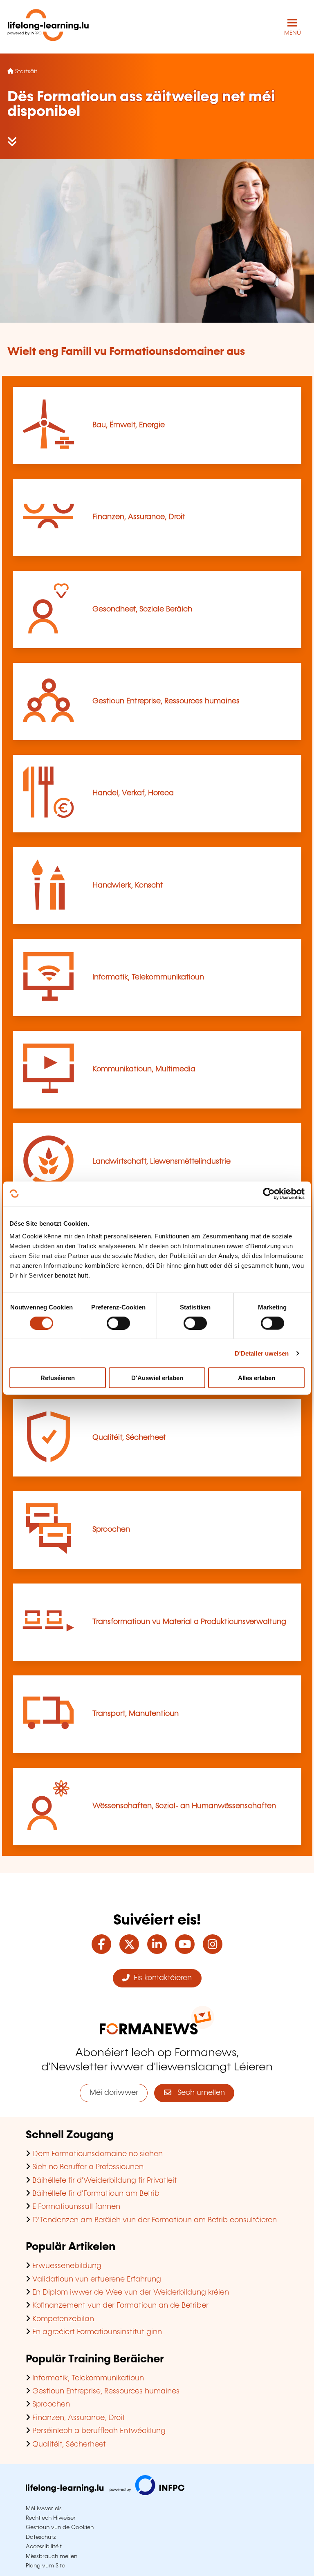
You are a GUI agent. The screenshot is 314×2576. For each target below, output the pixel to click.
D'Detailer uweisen (262, 1353)
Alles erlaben (257, 1378)
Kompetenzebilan (63, 2319)
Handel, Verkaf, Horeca (133, 793)
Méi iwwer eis (44, 2509)
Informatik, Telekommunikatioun (148, 977)
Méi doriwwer (114, 2093)
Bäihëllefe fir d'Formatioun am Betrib (96, 2194)
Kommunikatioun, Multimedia (144, 1069)
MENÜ (293, 33)
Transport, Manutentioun (136, 1714)
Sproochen (111, 1530)
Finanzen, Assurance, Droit (139, 517)
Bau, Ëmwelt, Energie (129, 425)
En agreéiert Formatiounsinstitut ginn (97, 2332)
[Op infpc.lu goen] (105, 2493)
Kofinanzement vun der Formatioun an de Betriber (120, 2306)
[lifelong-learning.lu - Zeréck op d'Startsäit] (48, 27)
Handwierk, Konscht (128, 885)
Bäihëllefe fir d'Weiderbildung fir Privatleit (105, 2181)
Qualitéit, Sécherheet (129, 1438)
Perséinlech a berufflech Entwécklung (99, 2431)
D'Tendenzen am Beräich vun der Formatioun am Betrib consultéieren (155, 2220)
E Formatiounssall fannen (76, 2207)
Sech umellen (198, 2093)
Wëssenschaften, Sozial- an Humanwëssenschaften (184, 1806)
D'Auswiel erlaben (157, 1378)
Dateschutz (41, 2537)
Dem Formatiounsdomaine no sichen (98, 2154)
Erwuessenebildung (67, 2266)
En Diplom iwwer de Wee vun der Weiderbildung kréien (131, 2293)
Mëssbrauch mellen (52, 2556)
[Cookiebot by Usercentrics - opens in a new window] (269, 1193)
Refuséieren (58, 1378)
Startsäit (26, 71)
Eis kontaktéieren (161, 1978)
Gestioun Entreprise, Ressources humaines (166, 701)
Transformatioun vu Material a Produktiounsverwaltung (189, 1622)
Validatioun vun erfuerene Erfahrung (97, 2279)
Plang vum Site (45, 2566)
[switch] (118, 1323)
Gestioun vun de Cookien (60, 2527)
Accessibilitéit (44, 2547)
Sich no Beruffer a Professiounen (88, 2167)
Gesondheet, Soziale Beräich (142, 609)
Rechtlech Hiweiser (51, 2518)
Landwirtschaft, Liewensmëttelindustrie (161, 1162)
